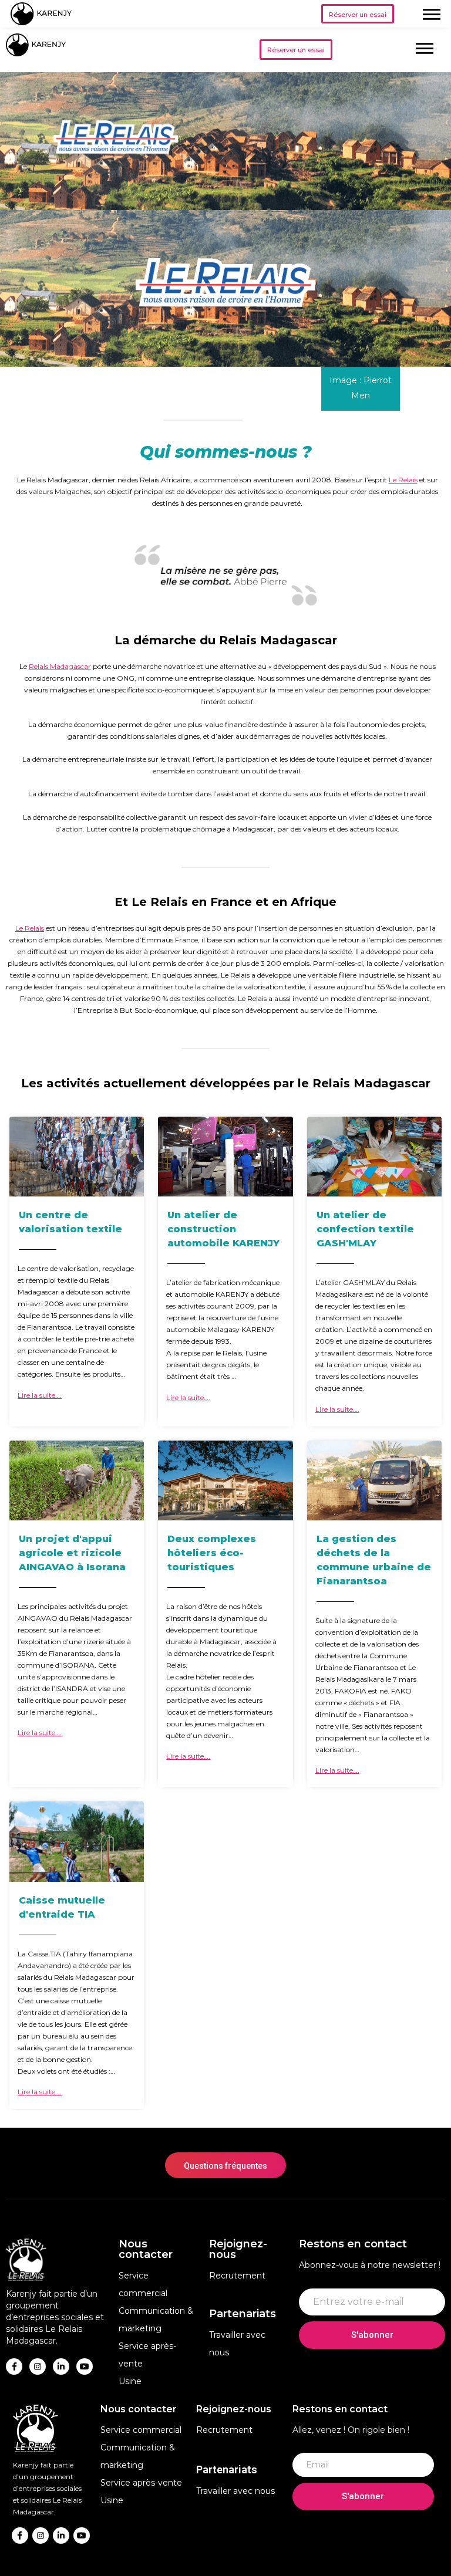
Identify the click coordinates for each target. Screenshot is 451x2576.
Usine (130, 2381)
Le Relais (403, 480)
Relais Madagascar (60, 666)
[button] (358, 14)
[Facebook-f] (14, 2367)
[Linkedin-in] (61, 2367)
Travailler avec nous (235, 2491)
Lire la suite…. (40, 1395)
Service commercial (141, 2430)
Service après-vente (141, 2483)
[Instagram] (38, 2367)
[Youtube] (85, 2367)
